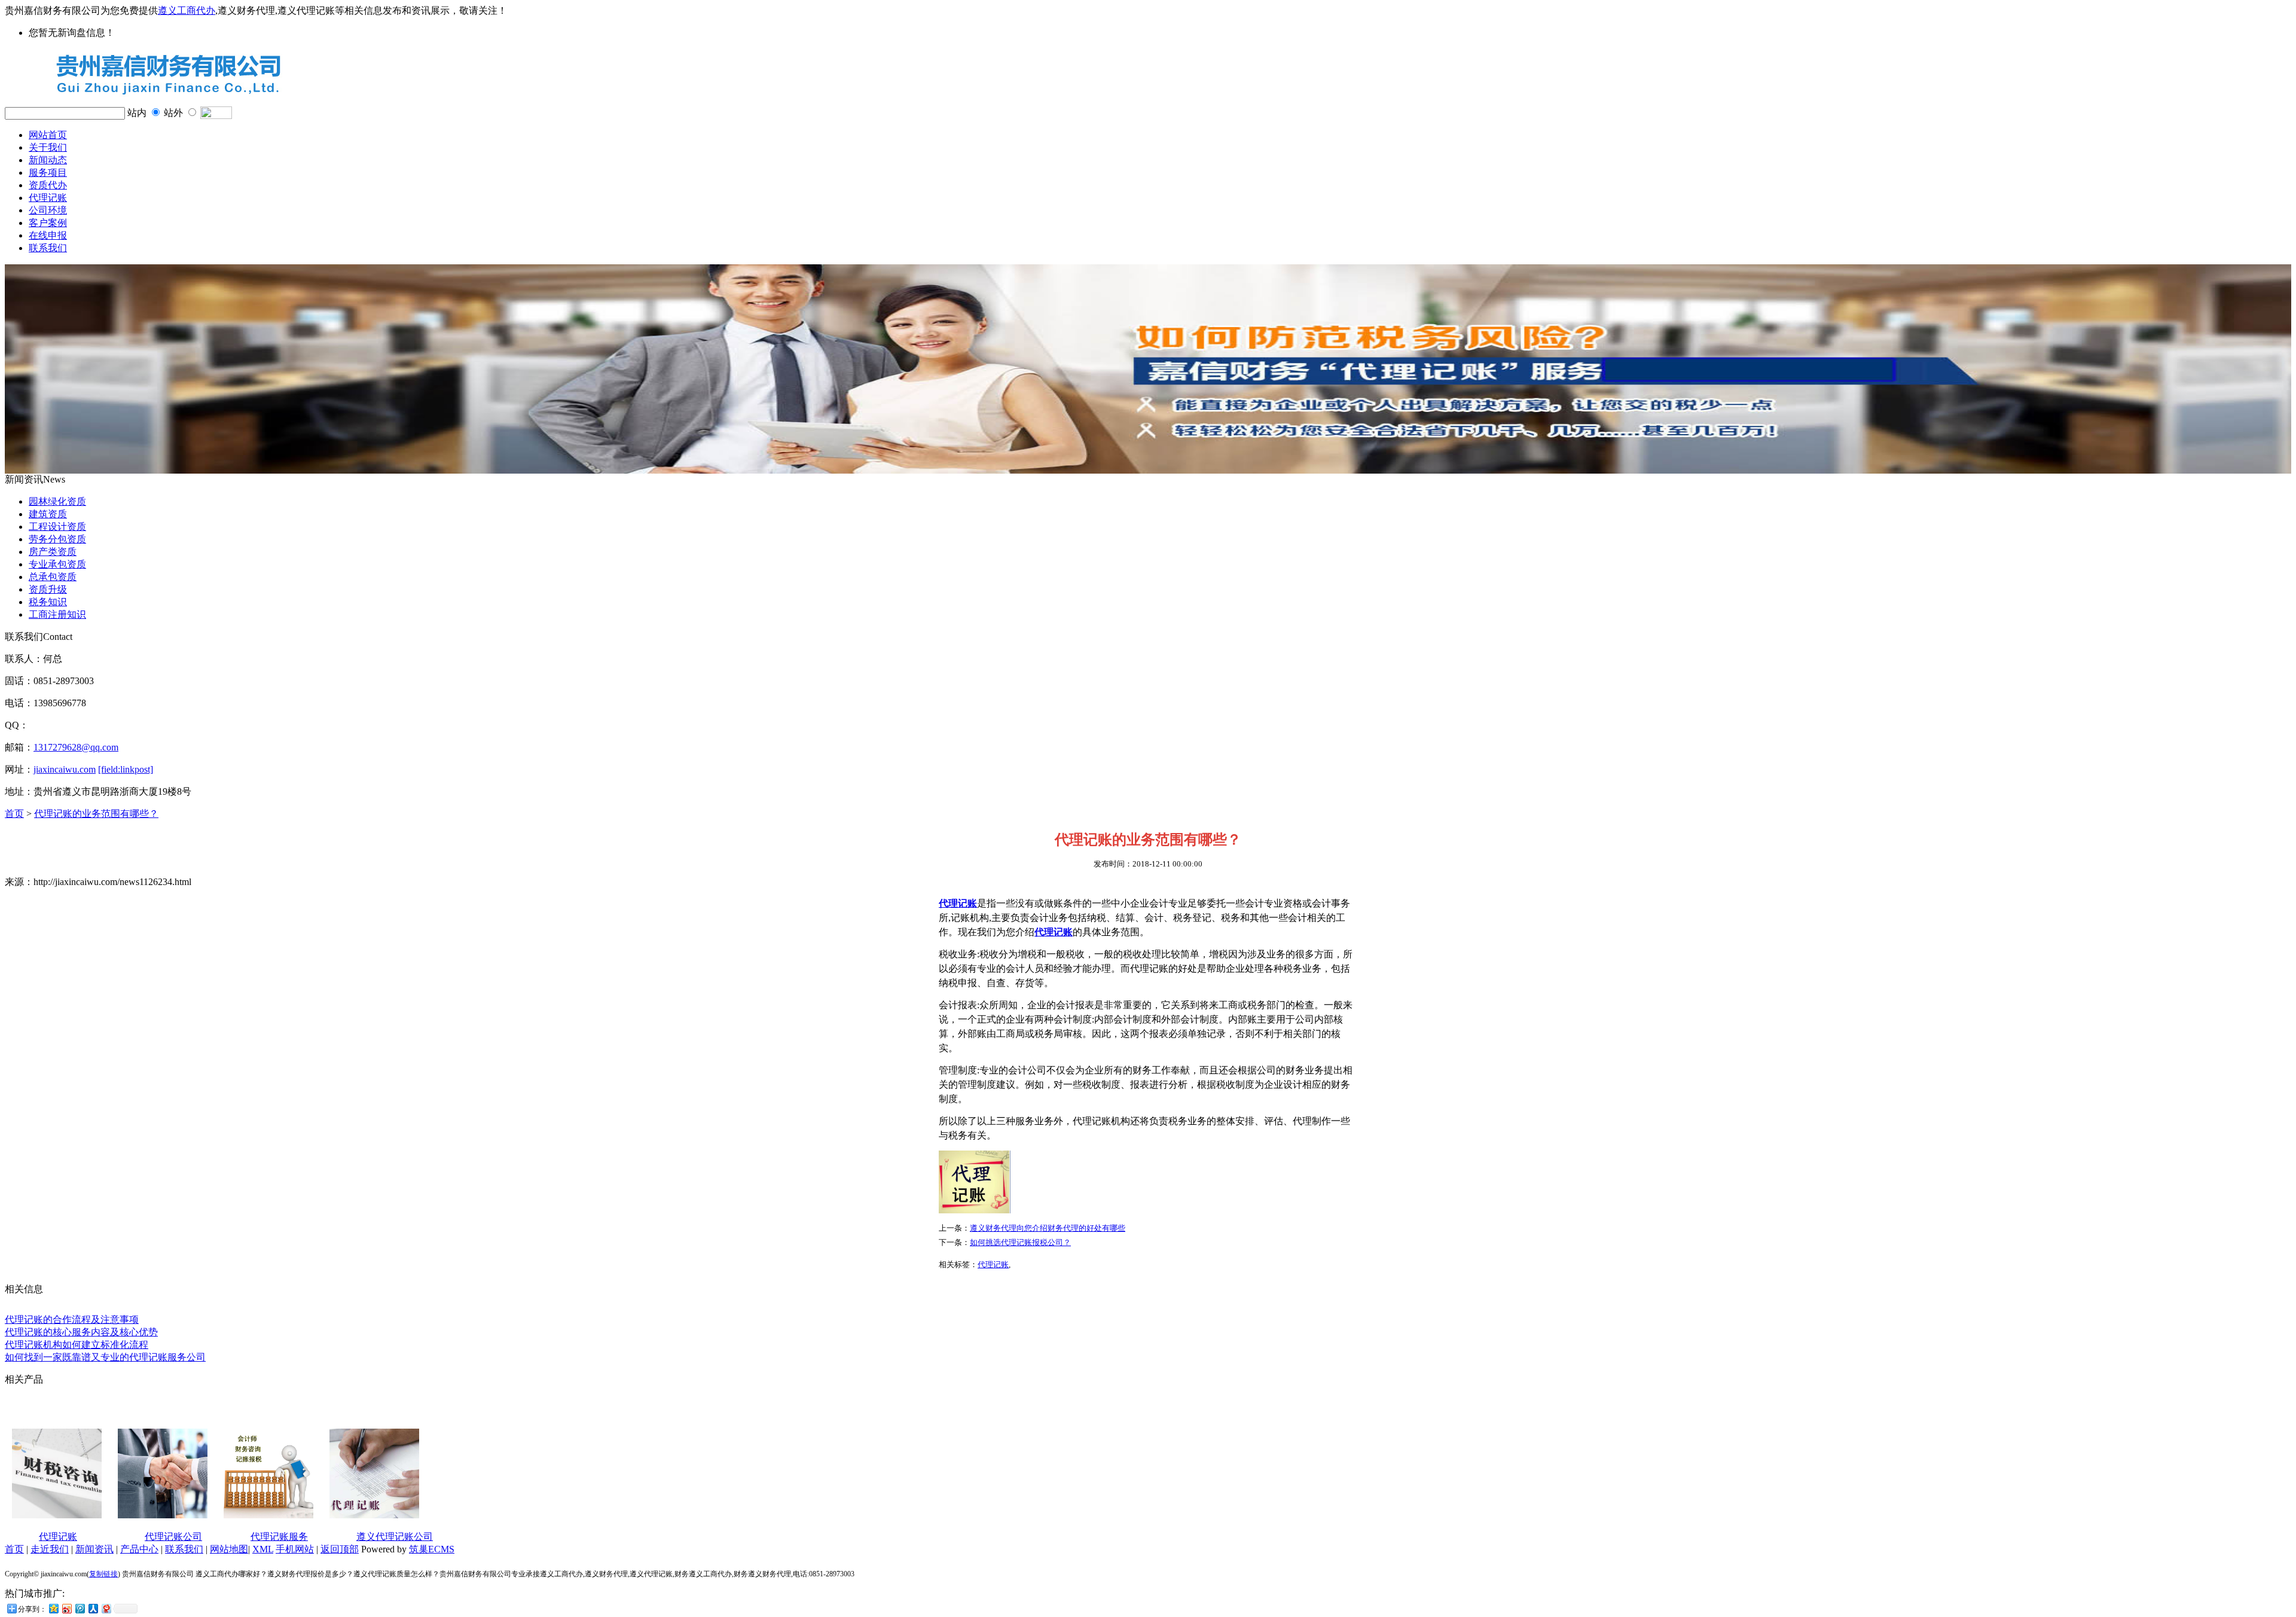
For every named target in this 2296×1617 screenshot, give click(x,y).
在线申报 (48, 235)
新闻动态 (48, 160)
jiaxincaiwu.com (65, 769)
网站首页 (48, 135)
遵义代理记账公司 (395, 1537)
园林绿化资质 (57, 501)
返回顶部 (340, 1549)
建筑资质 (48, 514)
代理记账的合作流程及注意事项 (72, 1319)
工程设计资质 (57, 527)
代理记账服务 (279, 1537)
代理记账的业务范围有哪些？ (96, 814)
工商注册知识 (57, 614)
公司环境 (48, 210)
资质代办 (48, 185)
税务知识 (48, 602)
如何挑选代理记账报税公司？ (1020, 1242)
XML (263, 1549)
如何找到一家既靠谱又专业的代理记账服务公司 (105, 1357)
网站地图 (229, 1549)
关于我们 (48, 147)
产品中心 (139, 1549)
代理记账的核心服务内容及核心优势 (81, 1332)
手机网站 (295, 1549)
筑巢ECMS (432, 1549)
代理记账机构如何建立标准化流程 (77, 1345)
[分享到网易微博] (106, 1608)
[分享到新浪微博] (66, 1608)
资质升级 (48, 589)
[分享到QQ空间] (53, 1608)
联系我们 (48, 248)
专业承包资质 (57, 564)
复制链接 (103, 1574)
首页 (14, 814)
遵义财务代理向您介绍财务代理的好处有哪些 (1048, 1228)
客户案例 (48, 223)
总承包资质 (53, 577)
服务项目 (48, 173)
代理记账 (48, 198)
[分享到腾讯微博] (80, 1608)
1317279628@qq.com (76, 747)
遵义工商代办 (187, 10)
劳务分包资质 (57, 539)
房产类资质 (53, 552)
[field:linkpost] (126, 769)
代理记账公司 (173, 1537)
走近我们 (50, 1549)
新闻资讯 (94, 1549)
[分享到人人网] (93, 1608)
